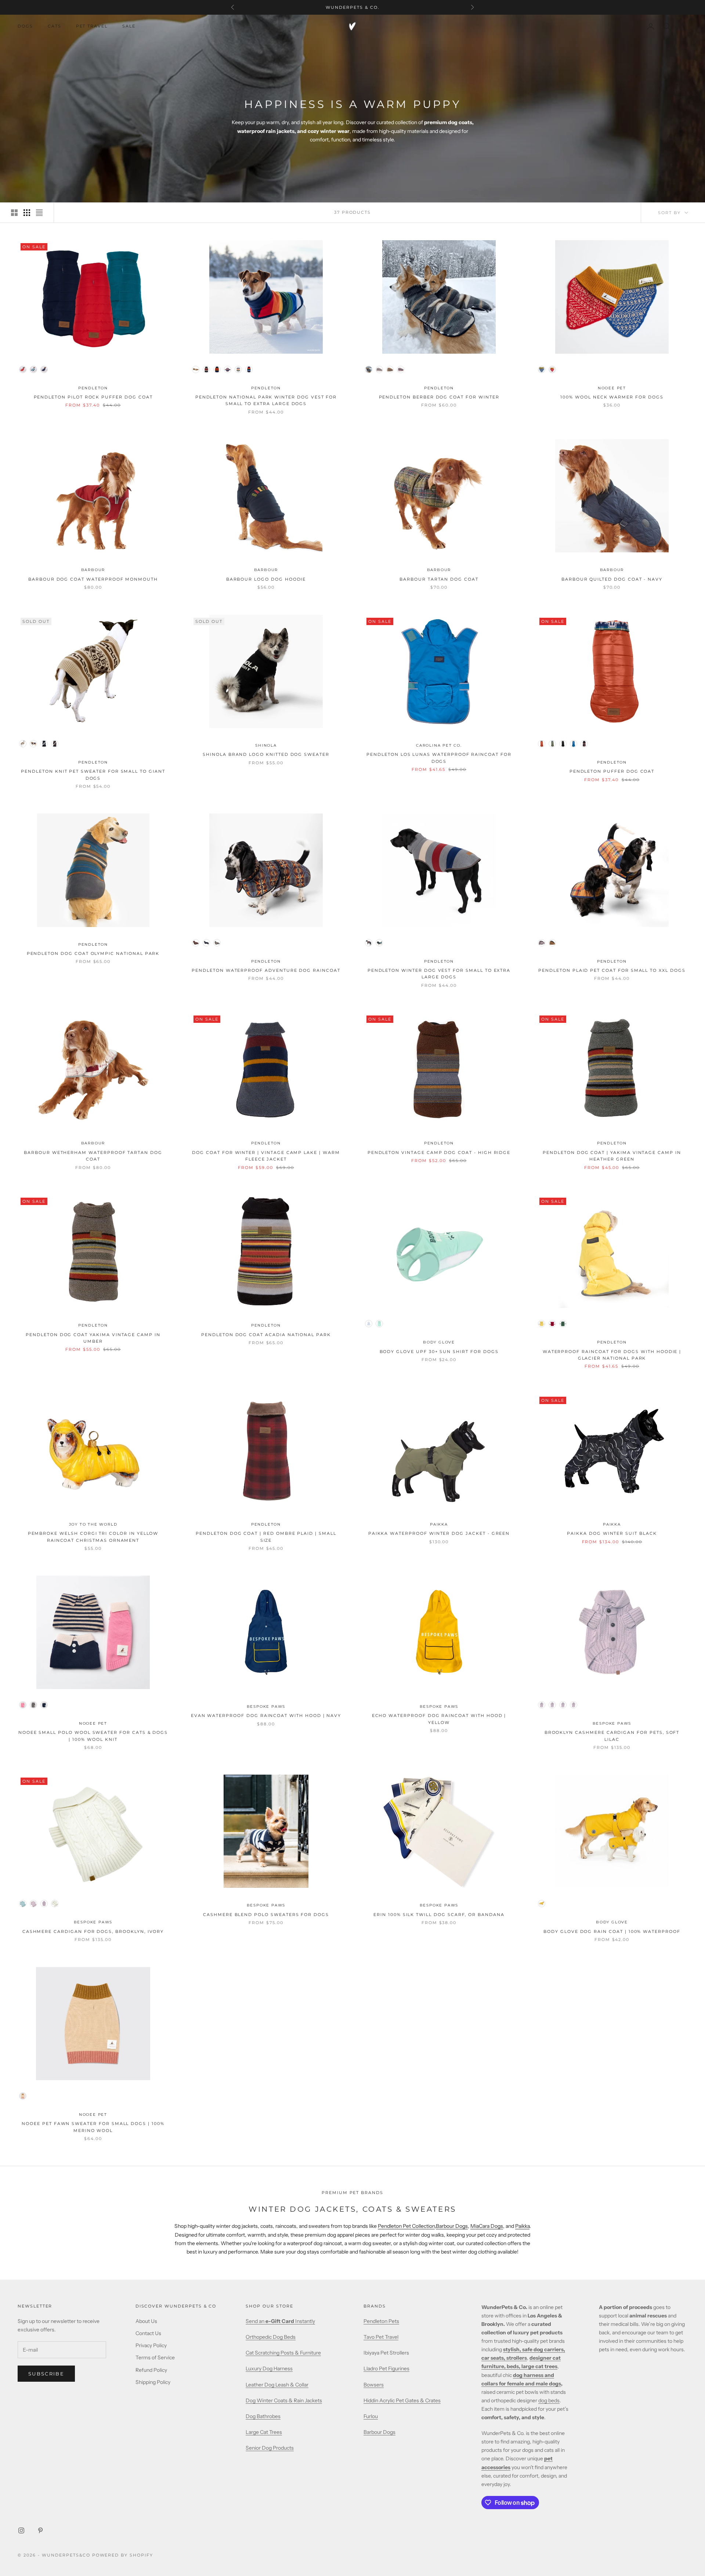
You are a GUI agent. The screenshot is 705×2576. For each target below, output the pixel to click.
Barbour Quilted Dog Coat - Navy (612, 579)
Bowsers (374, 2385)
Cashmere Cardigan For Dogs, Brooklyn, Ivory (93, 1932)
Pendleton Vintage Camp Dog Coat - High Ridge (439, 1153)
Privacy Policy (151, 2345)
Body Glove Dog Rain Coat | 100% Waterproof (612, 1932)
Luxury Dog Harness (269, 2368)
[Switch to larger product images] (14, 213)
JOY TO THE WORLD (93, 1524)
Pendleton (93, 388)
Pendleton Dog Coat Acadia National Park (266, 1335)
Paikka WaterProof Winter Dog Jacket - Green (439, 1534)
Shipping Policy (153, 2382)
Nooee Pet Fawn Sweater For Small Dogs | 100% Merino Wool (93, 2127)
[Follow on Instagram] (21, 2530)
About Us (146, 2321)
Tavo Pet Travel (381, 2337)
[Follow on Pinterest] (40, 2530)
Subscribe (46, 2374)
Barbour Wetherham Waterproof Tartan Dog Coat (93, 1156)
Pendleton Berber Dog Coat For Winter (439, 397)
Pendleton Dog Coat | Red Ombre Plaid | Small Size (266, 1537)
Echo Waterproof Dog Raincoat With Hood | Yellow (439, 1719)
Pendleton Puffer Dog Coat (612, 771)
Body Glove (439, 1342)
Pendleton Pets (381, 2321)
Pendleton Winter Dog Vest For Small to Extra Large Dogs (439, 974)
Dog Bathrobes (263, 2416)
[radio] (23, 369)
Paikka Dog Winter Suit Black (612, 1534)
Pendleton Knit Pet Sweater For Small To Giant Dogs (93, 775)
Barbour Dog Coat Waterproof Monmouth (93, 579)
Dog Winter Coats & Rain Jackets (284, 2400)
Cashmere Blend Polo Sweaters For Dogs (266, 1915)
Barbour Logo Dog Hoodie (266, 579)
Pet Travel (92, 26)
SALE (129, 26)
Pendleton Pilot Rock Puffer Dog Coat (93, 397)
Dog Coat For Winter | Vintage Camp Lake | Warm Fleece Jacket (266, 1156)
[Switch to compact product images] (39, 213)
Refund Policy (151, 2370)
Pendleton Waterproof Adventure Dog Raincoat (266, 970)
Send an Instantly (280, 2321)
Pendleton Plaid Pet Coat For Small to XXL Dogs (612, 970)
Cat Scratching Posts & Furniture (283, 2353)
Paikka (522, 2226)
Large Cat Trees (264, 2432)
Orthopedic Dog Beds (271, 2337)
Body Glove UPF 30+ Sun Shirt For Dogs (439, 1352)
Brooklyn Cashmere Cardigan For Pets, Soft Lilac (612, 1736)
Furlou (371, 2416)
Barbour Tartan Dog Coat (439, 579)
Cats (55, 26)
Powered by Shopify (123, 2555)
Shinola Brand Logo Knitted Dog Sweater (266, 755)
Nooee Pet (612, 388)
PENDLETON (93, 944)
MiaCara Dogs (487, 2226)
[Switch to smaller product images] (27, 213)
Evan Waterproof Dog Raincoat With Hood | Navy (266, 1716)
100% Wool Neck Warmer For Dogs (612, 397)
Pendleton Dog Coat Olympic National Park (93, 954)
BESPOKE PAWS (266, 1706)
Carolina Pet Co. (439, 745)
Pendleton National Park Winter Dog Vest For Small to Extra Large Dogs (266, 401)
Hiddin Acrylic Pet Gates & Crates (402, 2400)
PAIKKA (439, 1524)
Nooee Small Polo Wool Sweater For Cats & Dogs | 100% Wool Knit (93, 1736)
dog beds (549, 2400)
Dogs (25, 26)
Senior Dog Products (270, 2448)
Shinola (266, 745)
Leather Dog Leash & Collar (277, 2385)
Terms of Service (155, 2357)
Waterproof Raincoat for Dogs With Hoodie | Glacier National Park (612, 1355)
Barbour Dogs (452, 2226)
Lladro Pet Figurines (386, 2368)
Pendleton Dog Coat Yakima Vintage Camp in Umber (93, 1338)
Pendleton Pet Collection (406, 2226)
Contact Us (148, 2333)
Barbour (93, 570)
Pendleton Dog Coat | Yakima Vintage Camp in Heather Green (612, 1156)
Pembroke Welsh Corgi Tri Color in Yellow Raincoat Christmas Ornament (93, 1537)
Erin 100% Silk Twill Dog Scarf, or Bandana (439, 1915)
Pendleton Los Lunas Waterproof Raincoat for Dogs (439, 758)
